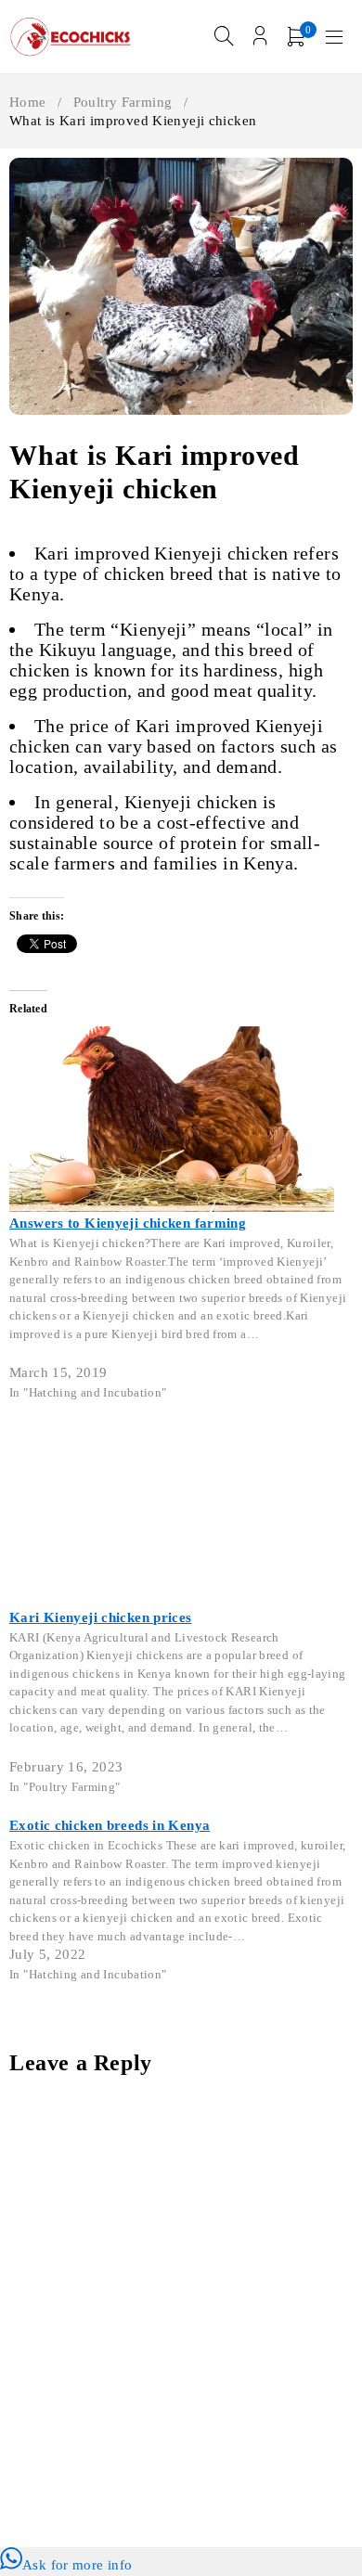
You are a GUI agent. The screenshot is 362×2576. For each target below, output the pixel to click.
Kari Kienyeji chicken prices (101, 1617)
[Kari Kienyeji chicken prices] (172, 1432)
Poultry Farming (123, 102)
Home (28, 102)
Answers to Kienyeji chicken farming (128, 1223)
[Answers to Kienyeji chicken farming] (172, 1037)
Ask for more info (77, 2565)
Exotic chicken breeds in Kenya (110, 1825)
